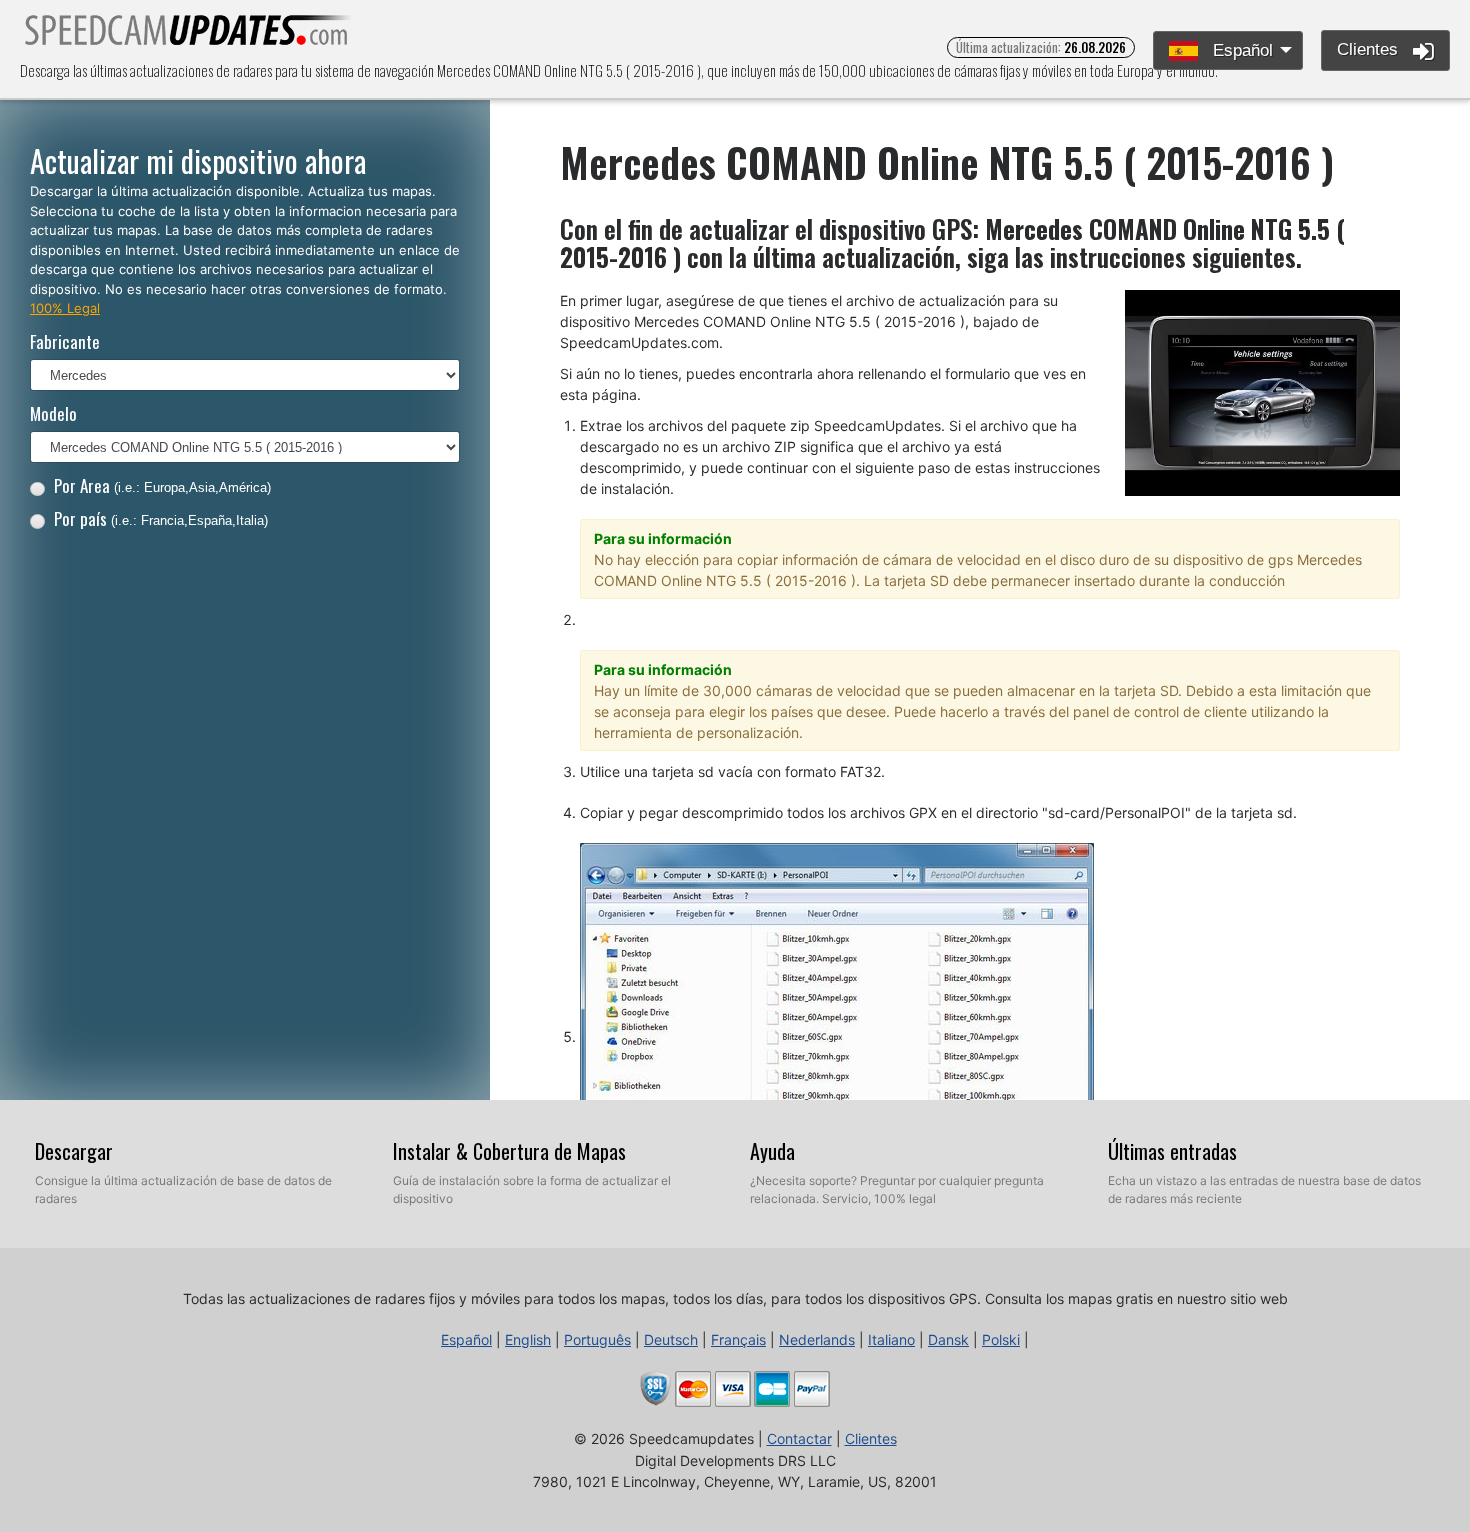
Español (1240, 50)
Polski (1001, 1339)
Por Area (162, 485)
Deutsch (671, 1339)
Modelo (53, 413)
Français (738, 1339)
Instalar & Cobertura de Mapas (509, 1151)
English (528, 1339)
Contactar (799, 1438)
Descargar (74, 1151)
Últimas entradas (1172, 1151)
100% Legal (65, 308)
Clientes (1370, 49)
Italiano (891, 1339)
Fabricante (65, 341)
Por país (161, 518)
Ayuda (772, 1151)
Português (597, 1339)
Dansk (948, 1339)
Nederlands (817, 1339)
